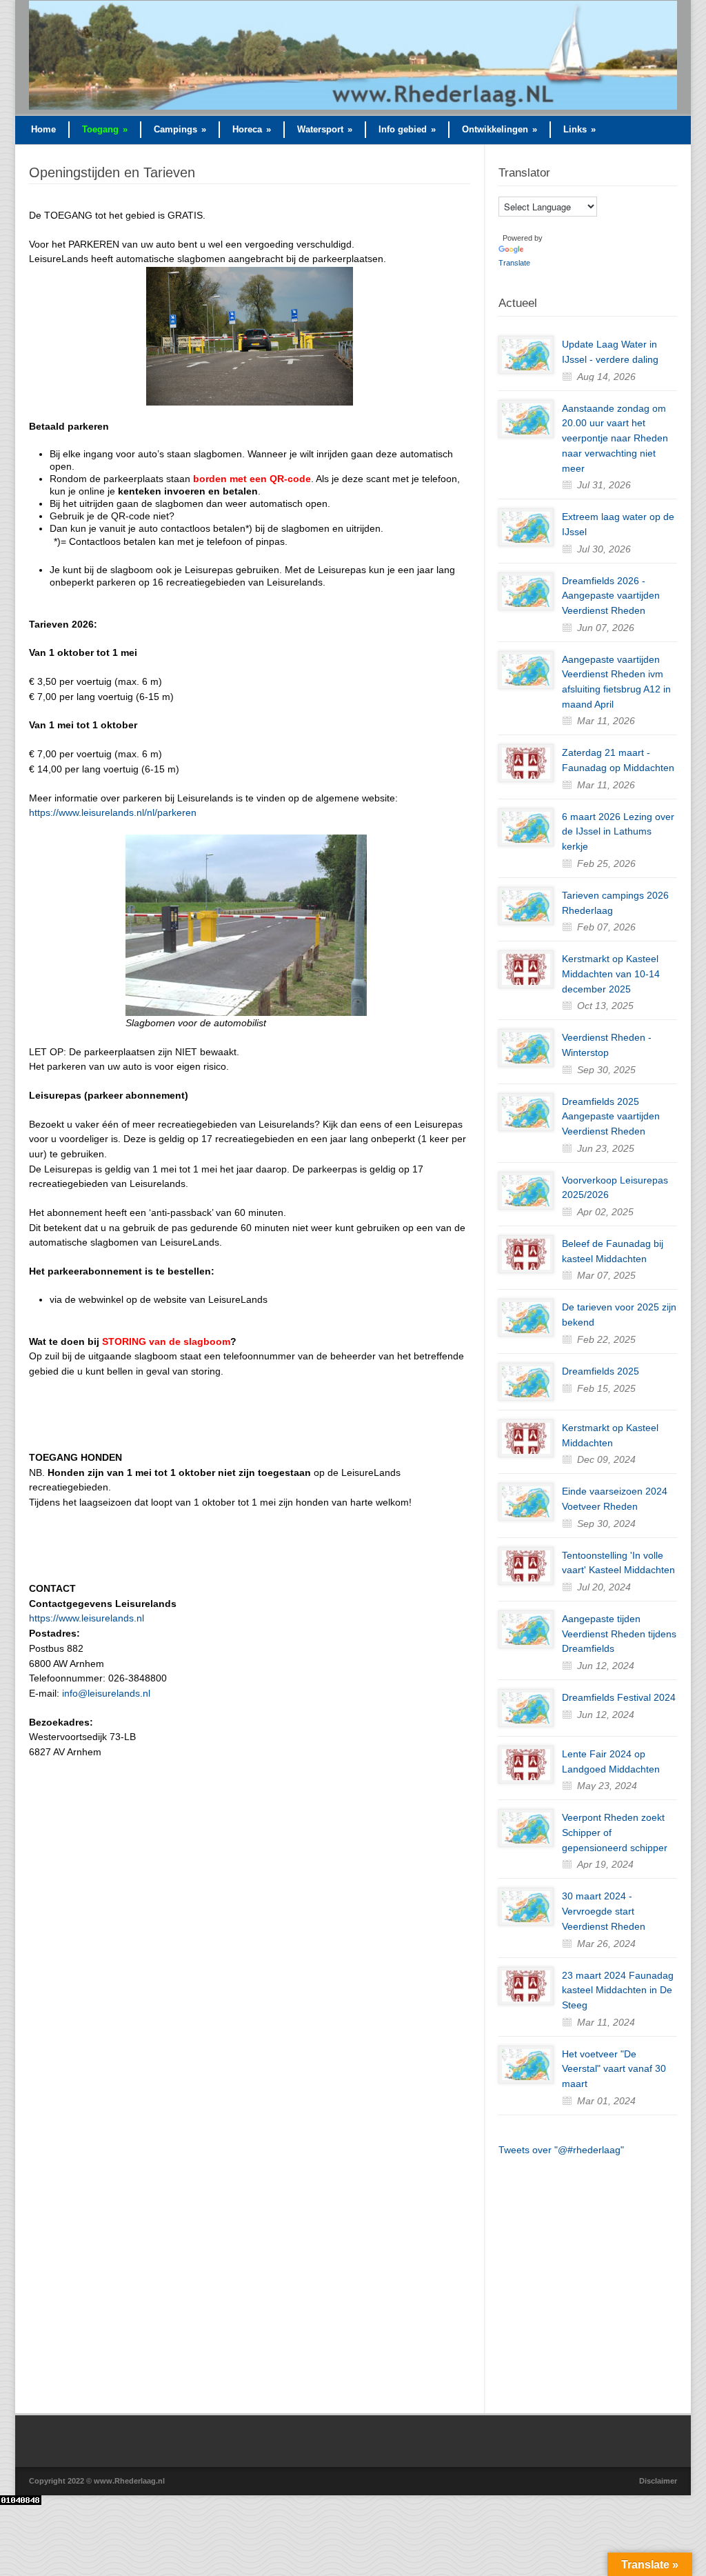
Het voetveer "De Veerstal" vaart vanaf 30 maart (614, 2069)
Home (43, 129)
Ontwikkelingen (500, 129)
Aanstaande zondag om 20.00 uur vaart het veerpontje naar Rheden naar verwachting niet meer (615, 438)
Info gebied (407, 129)
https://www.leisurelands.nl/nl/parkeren (113, 812)
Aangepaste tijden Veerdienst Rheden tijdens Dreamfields (619, 1634)
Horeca (252, 129)
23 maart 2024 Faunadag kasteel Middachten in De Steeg (618, 1990)
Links (579, 129)
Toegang (105, 129)
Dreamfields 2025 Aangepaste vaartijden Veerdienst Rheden (611, 1116)
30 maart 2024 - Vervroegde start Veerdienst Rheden (604, 1911)
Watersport (325, 129)
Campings (180, 129)
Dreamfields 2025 (601, 1371)
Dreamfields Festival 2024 (619, 1697)
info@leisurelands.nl (105, 1693)
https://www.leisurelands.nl (87, 1618)
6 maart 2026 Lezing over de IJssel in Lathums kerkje (618, 831)
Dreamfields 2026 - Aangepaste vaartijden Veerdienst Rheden (611, 596)
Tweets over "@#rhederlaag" (561, 2150)
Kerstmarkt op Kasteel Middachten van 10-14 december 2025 (611, 974)
